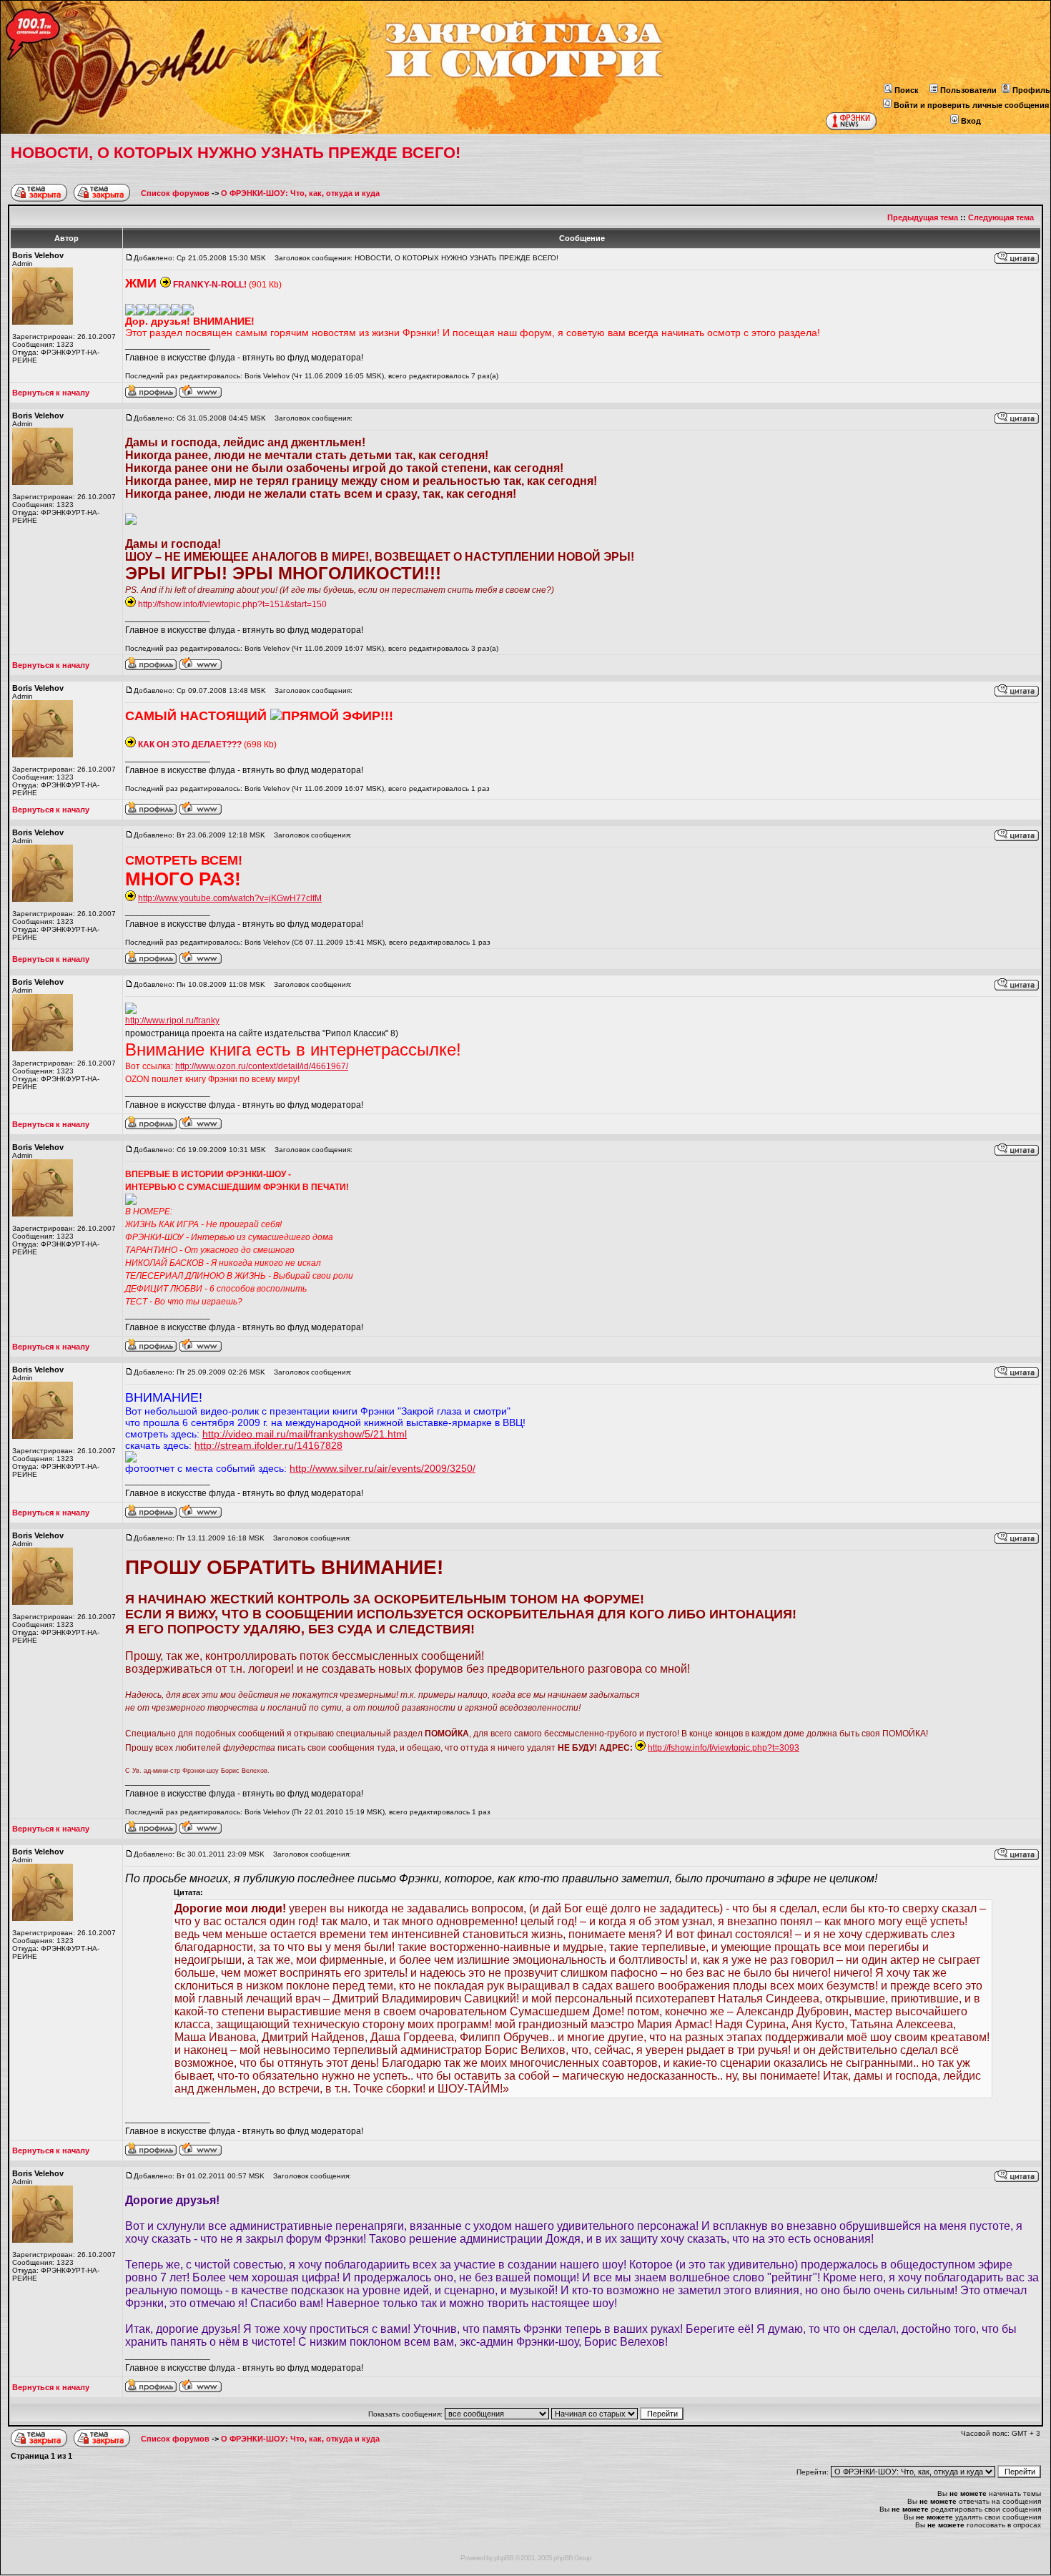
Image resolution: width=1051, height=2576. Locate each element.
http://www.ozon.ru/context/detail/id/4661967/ (262, 1066)
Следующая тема (1001, 217)
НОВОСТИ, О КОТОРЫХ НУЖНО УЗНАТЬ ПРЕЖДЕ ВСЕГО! (236, 153)
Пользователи (968, 90)
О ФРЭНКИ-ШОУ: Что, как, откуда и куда (300, 193)
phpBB (504, 2558)
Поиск (907, 90)
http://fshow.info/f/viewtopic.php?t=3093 (724, 1748)
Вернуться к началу (51, 393)
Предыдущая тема (923, 217)
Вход (971, 121)
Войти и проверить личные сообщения (971, 105)
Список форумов (176, 193)
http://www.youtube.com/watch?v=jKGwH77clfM (230, 898)
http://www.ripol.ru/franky (172, 1021)
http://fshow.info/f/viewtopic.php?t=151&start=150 (232, 604)
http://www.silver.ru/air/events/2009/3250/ (383, 1468)
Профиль (1031, 90)
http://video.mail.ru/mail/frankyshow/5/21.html (305, 1434)
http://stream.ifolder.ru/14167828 (268, 1445)
